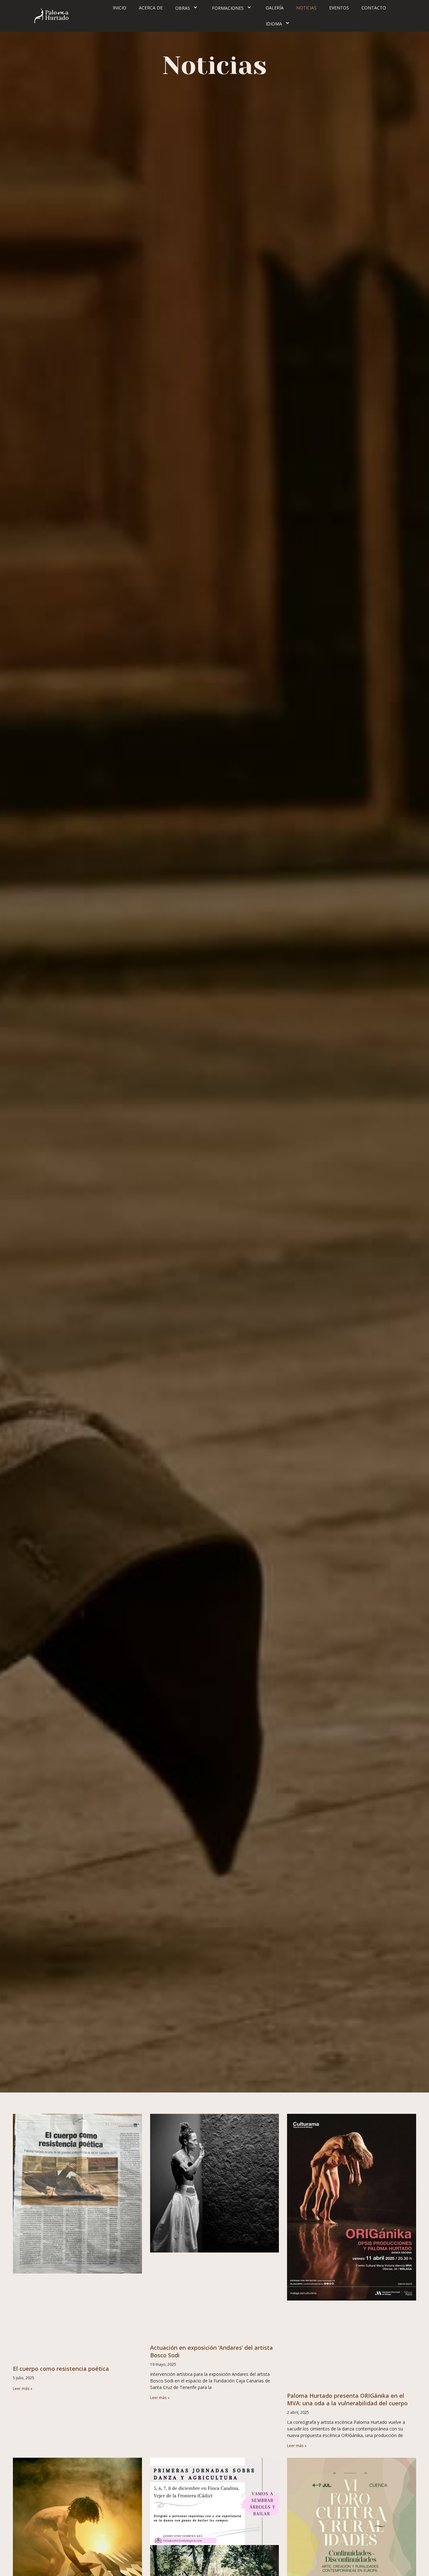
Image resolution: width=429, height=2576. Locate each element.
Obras (183, 8)
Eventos (339, 8)
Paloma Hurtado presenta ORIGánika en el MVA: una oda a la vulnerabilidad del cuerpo (347, 2399)
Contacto (374, 8)
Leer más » (23, 2389)
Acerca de (151, 8)
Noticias (306, 8)
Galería (275, 8)
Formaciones (228, 8)
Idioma (274, 24)
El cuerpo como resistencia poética (61, 2369)
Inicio (119, 8)
